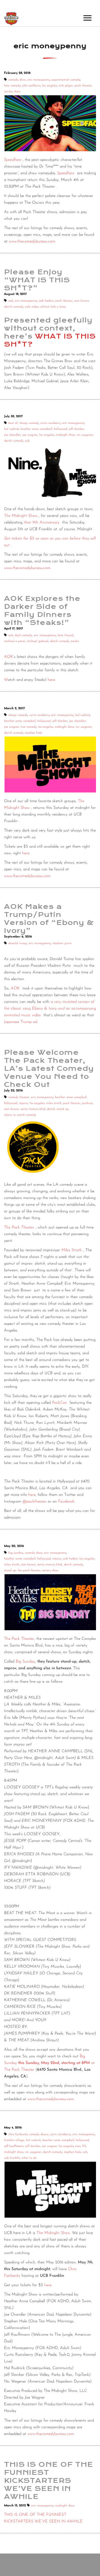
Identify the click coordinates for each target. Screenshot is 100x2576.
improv (23, 1103)
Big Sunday (25, 1662)
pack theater (83, 86)
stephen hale (33, 733)
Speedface (13, 160)
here (51, 680)
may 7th (81, 2146)
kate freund (65, 635)
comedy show (17, 80)
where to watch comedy (20, 1115)
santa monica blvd (33, 1109)
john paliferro (31, 86)
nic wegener (85, 435)
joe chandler (12, 435)
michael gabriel (38, 641)
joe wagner (30, 435)
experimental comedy (66, 80)
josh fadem (46, 301)
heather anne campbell (36, 429)
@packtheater (34, 1502)
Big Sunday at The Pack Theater (49, 2063)
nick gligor (66, 86)
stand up (63, 1109)
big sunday (16, 1553)
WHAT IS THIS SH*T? (50, 340)
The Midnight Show (21, 516)
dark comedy (23, 635)
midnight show (65, 435)
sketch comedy (14, 307)
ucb (27, 441)
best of (13, 423)
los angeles (50, 86)
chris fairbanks (18, 2134)
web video (32, 307)
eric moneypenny (39, 80)
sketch (51, 1109)
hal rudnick (11, 429)
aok (11, 301)
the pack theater (29, 1570)
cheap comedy (29, 423)
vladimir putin (62, 943)
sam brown (81, 301)
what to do (29, 2158)
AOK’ (9, 657)
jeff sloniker (76, 429)
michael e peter (15, 641)
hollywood (61, 429)
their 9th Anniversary (42, 523)
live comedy (29, 727)
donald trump (18, 943)
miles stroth (54, 1103)
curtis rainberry (50, 423)
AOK (15, 989)
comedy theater (19, 1097)
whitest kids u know (53, 307)
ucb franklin (12, 2158)
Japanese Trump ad (21, 1022)
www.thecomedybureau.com (32, 242)
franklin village (14, 2140)
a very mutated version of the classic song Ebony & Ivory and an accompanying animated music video (50, 1009)
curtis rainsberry (60, 2134)
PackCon (59, 1403)
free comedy (12, 86)
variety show (12, 92)
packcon (87, 1103)
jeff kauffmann (14, 2146)
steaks (75, 641)
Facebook (66, 1502)
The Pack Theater (19, 1639)
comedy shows (39, 2134)
